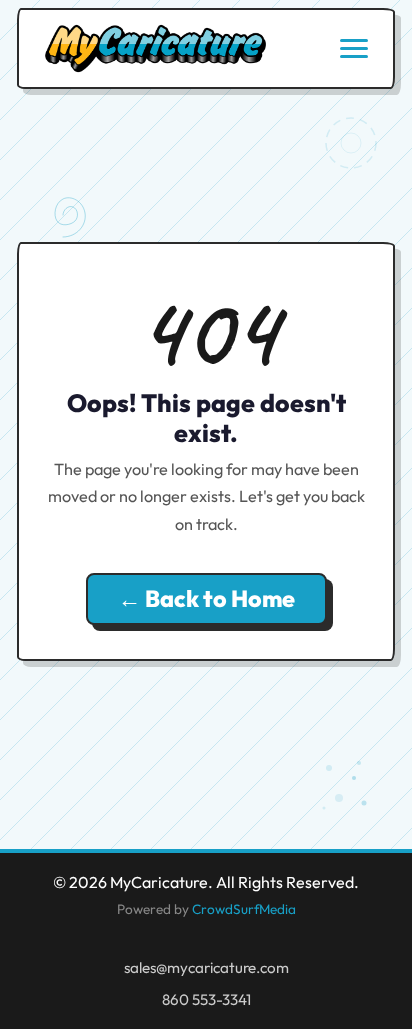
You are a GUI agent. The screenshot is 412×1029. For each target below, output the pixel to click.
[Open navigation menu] (354, 48)
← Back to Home (206, 598)
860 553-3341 (206, 999)
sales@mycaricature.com (206, 967)
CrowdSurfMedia (244, 909)
